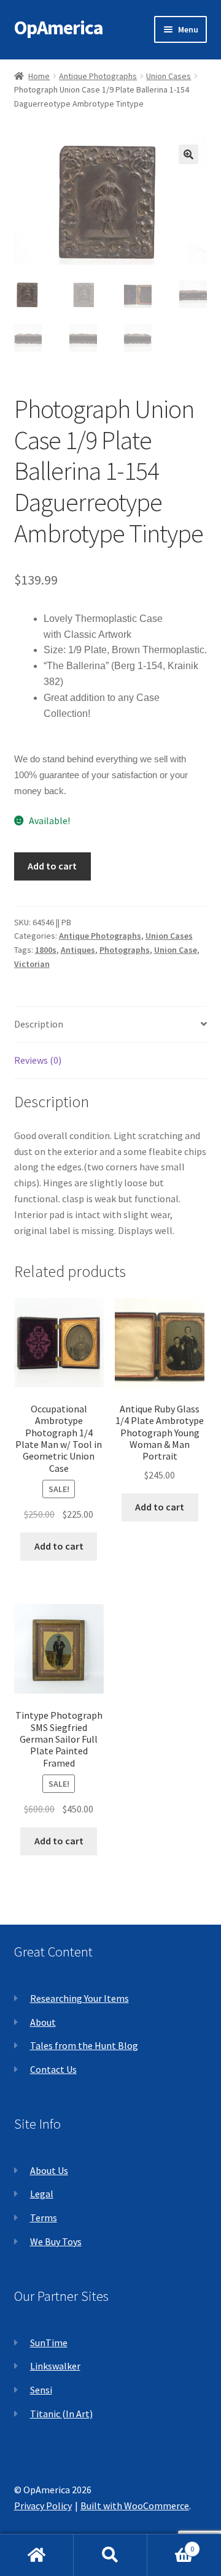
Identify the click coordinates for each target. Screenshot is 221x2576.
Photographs (125, 950)
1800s (46, 950)
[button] (188, 154)
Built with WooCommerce (135, 2506)
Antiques (78, 950)
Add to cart (52, 866)
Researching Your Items (79, 1998)
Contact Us (53, 2069)
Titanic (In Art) (61, 2414)
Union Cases (169, 76)
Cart (171, 2544)
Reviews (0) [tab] (38, 1060)
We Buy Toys (56, 2241)
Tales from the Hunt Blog (84, 2045)
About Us (49, 2170)
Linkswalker (55, 2366)
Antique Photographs (98, 76)
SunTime (49, 2343)
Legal (42, 2194)
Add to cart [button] (59, 1546)
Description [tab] (39, 1024)
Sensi (41, 2390)
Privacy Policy (43, 2506)
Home (39, 76)
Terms (44, 2218)
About (43, 2022)
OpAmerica (59, 28)
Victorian (32, 964)
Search (110, 2555)
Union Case (176, 950)
